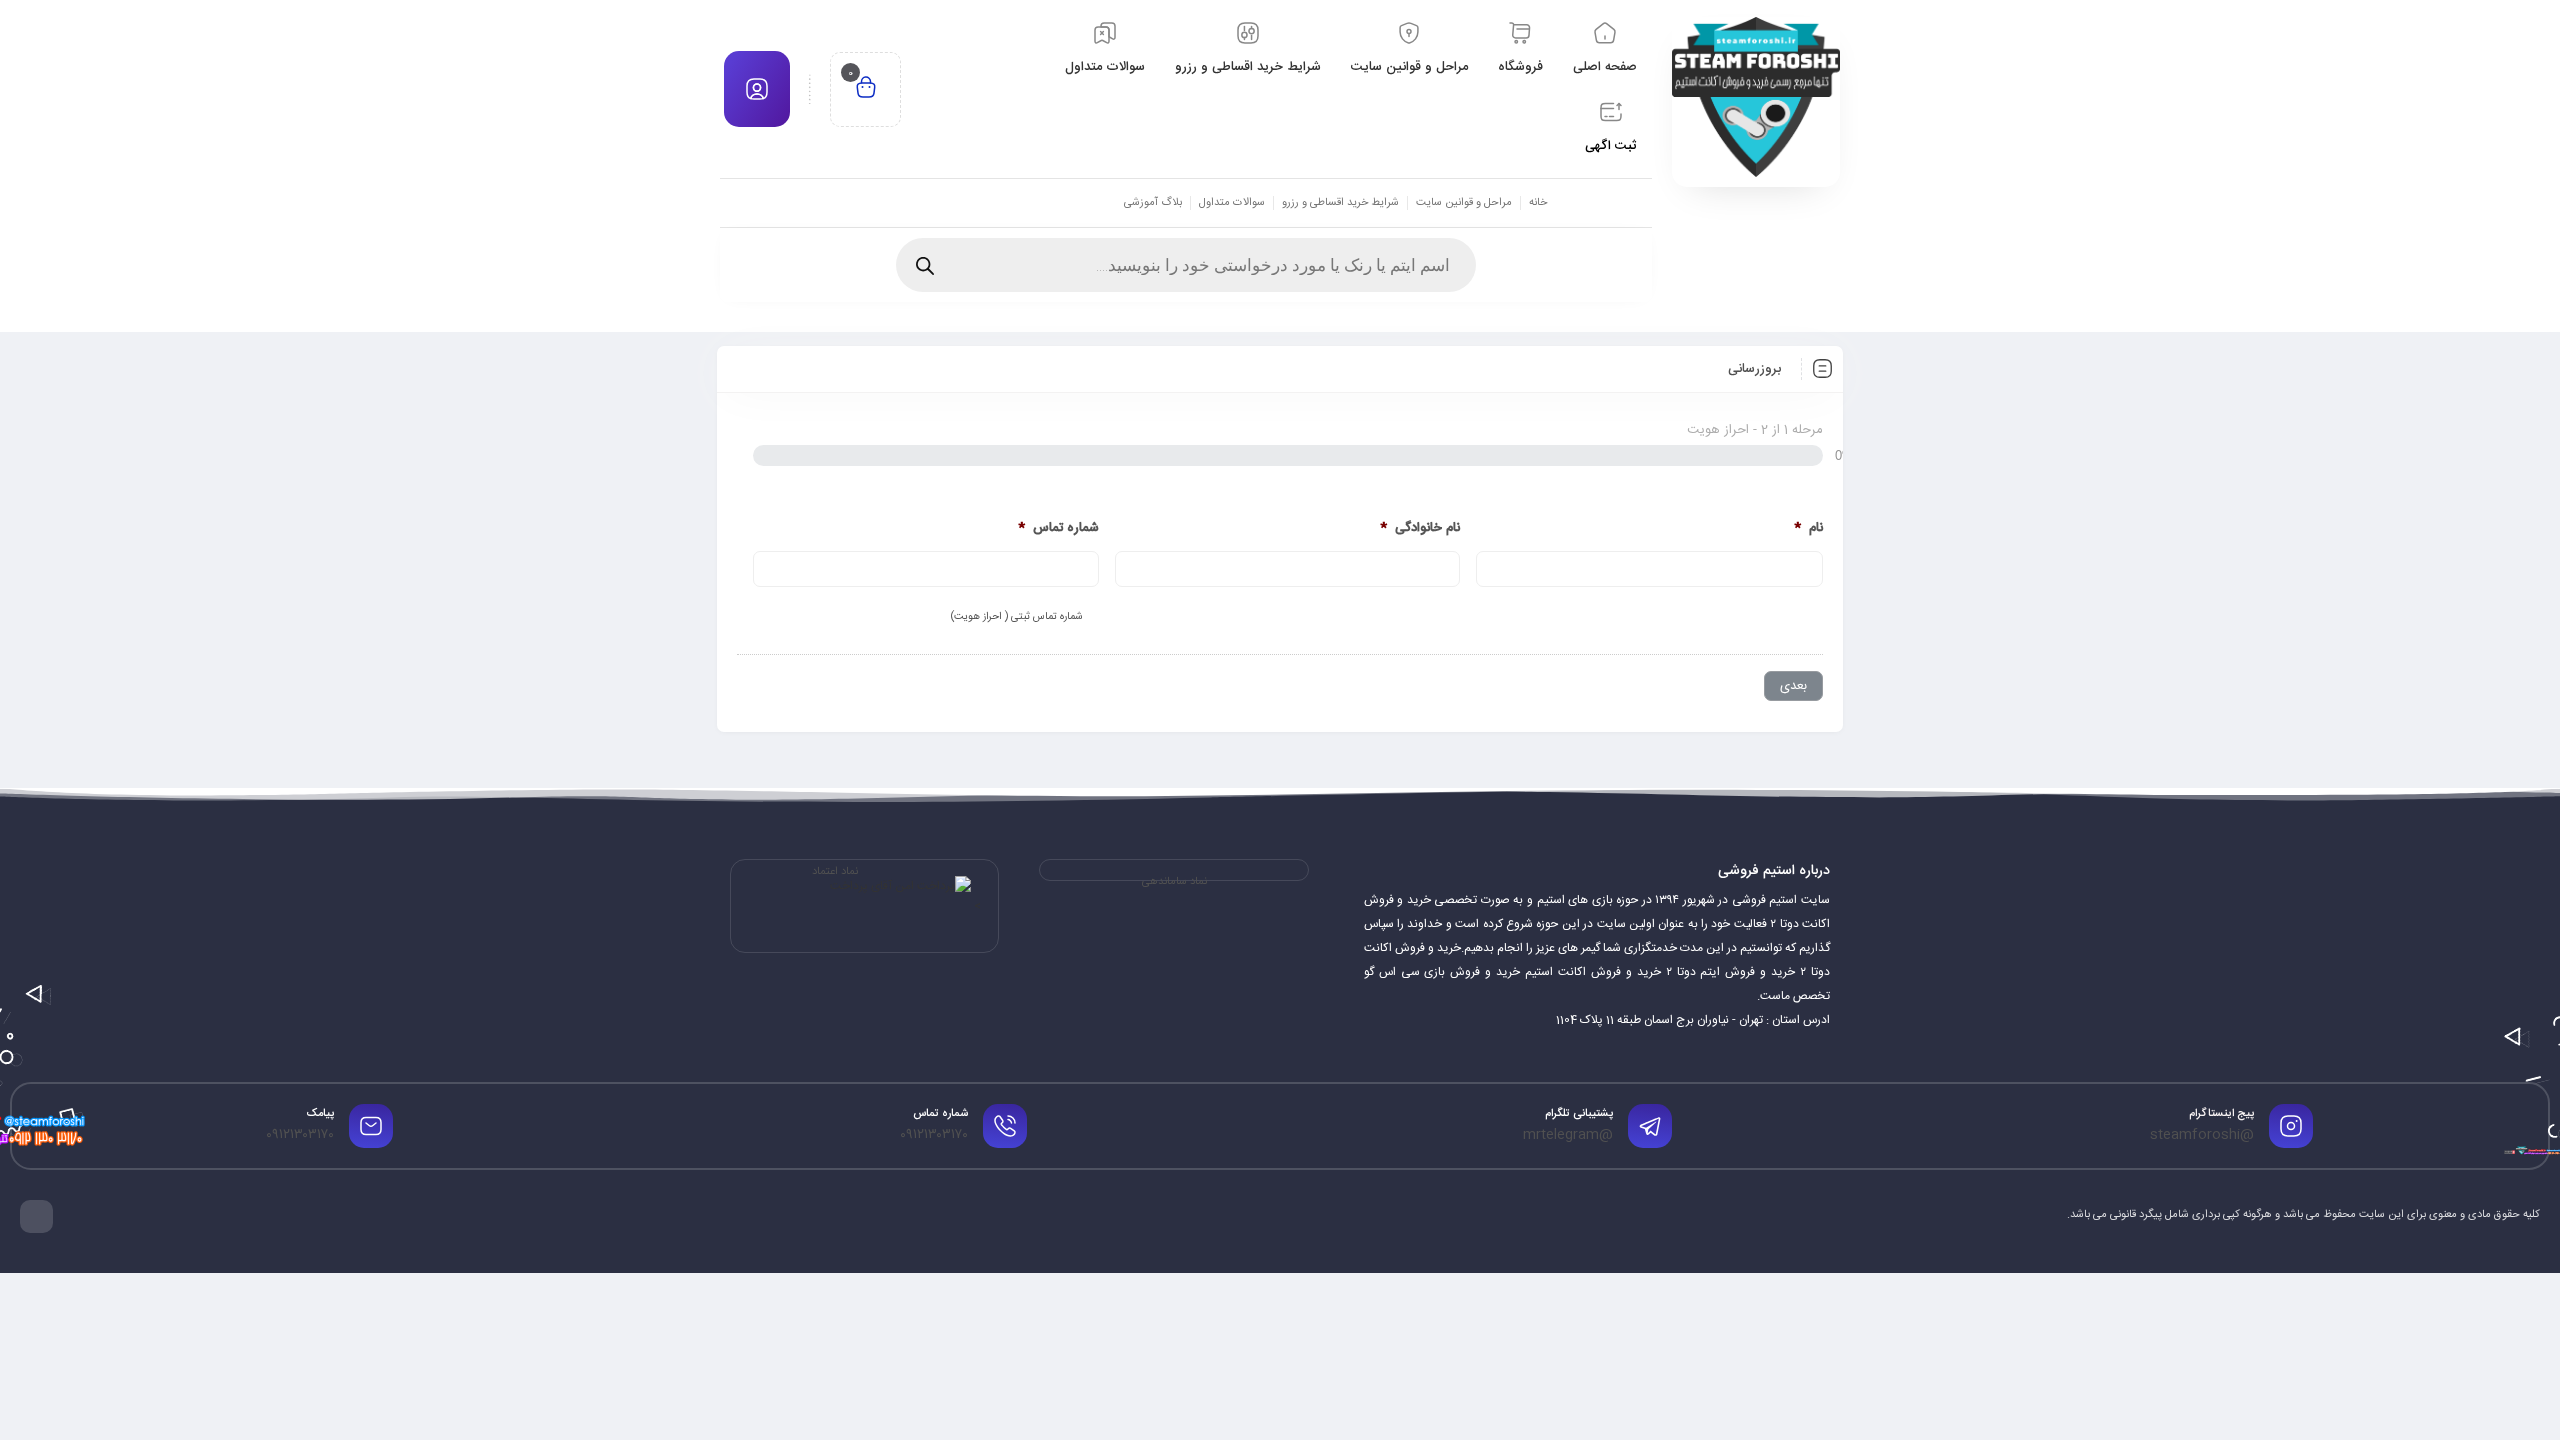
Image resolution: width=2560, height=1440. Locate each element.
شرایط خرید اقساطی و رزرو (1340, 203)
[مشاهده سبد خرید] (866, 89)
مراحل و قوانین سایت (1464, 203)
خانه (1538, 203)
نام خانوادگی (1420, 528)
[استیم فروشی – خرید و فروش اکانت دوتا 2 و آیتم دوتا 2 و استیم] (1756, 97)
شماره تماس (1058, 528)
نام (1808, 528)
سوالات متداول (1232, 203)
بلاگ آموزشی (1153, 203)
